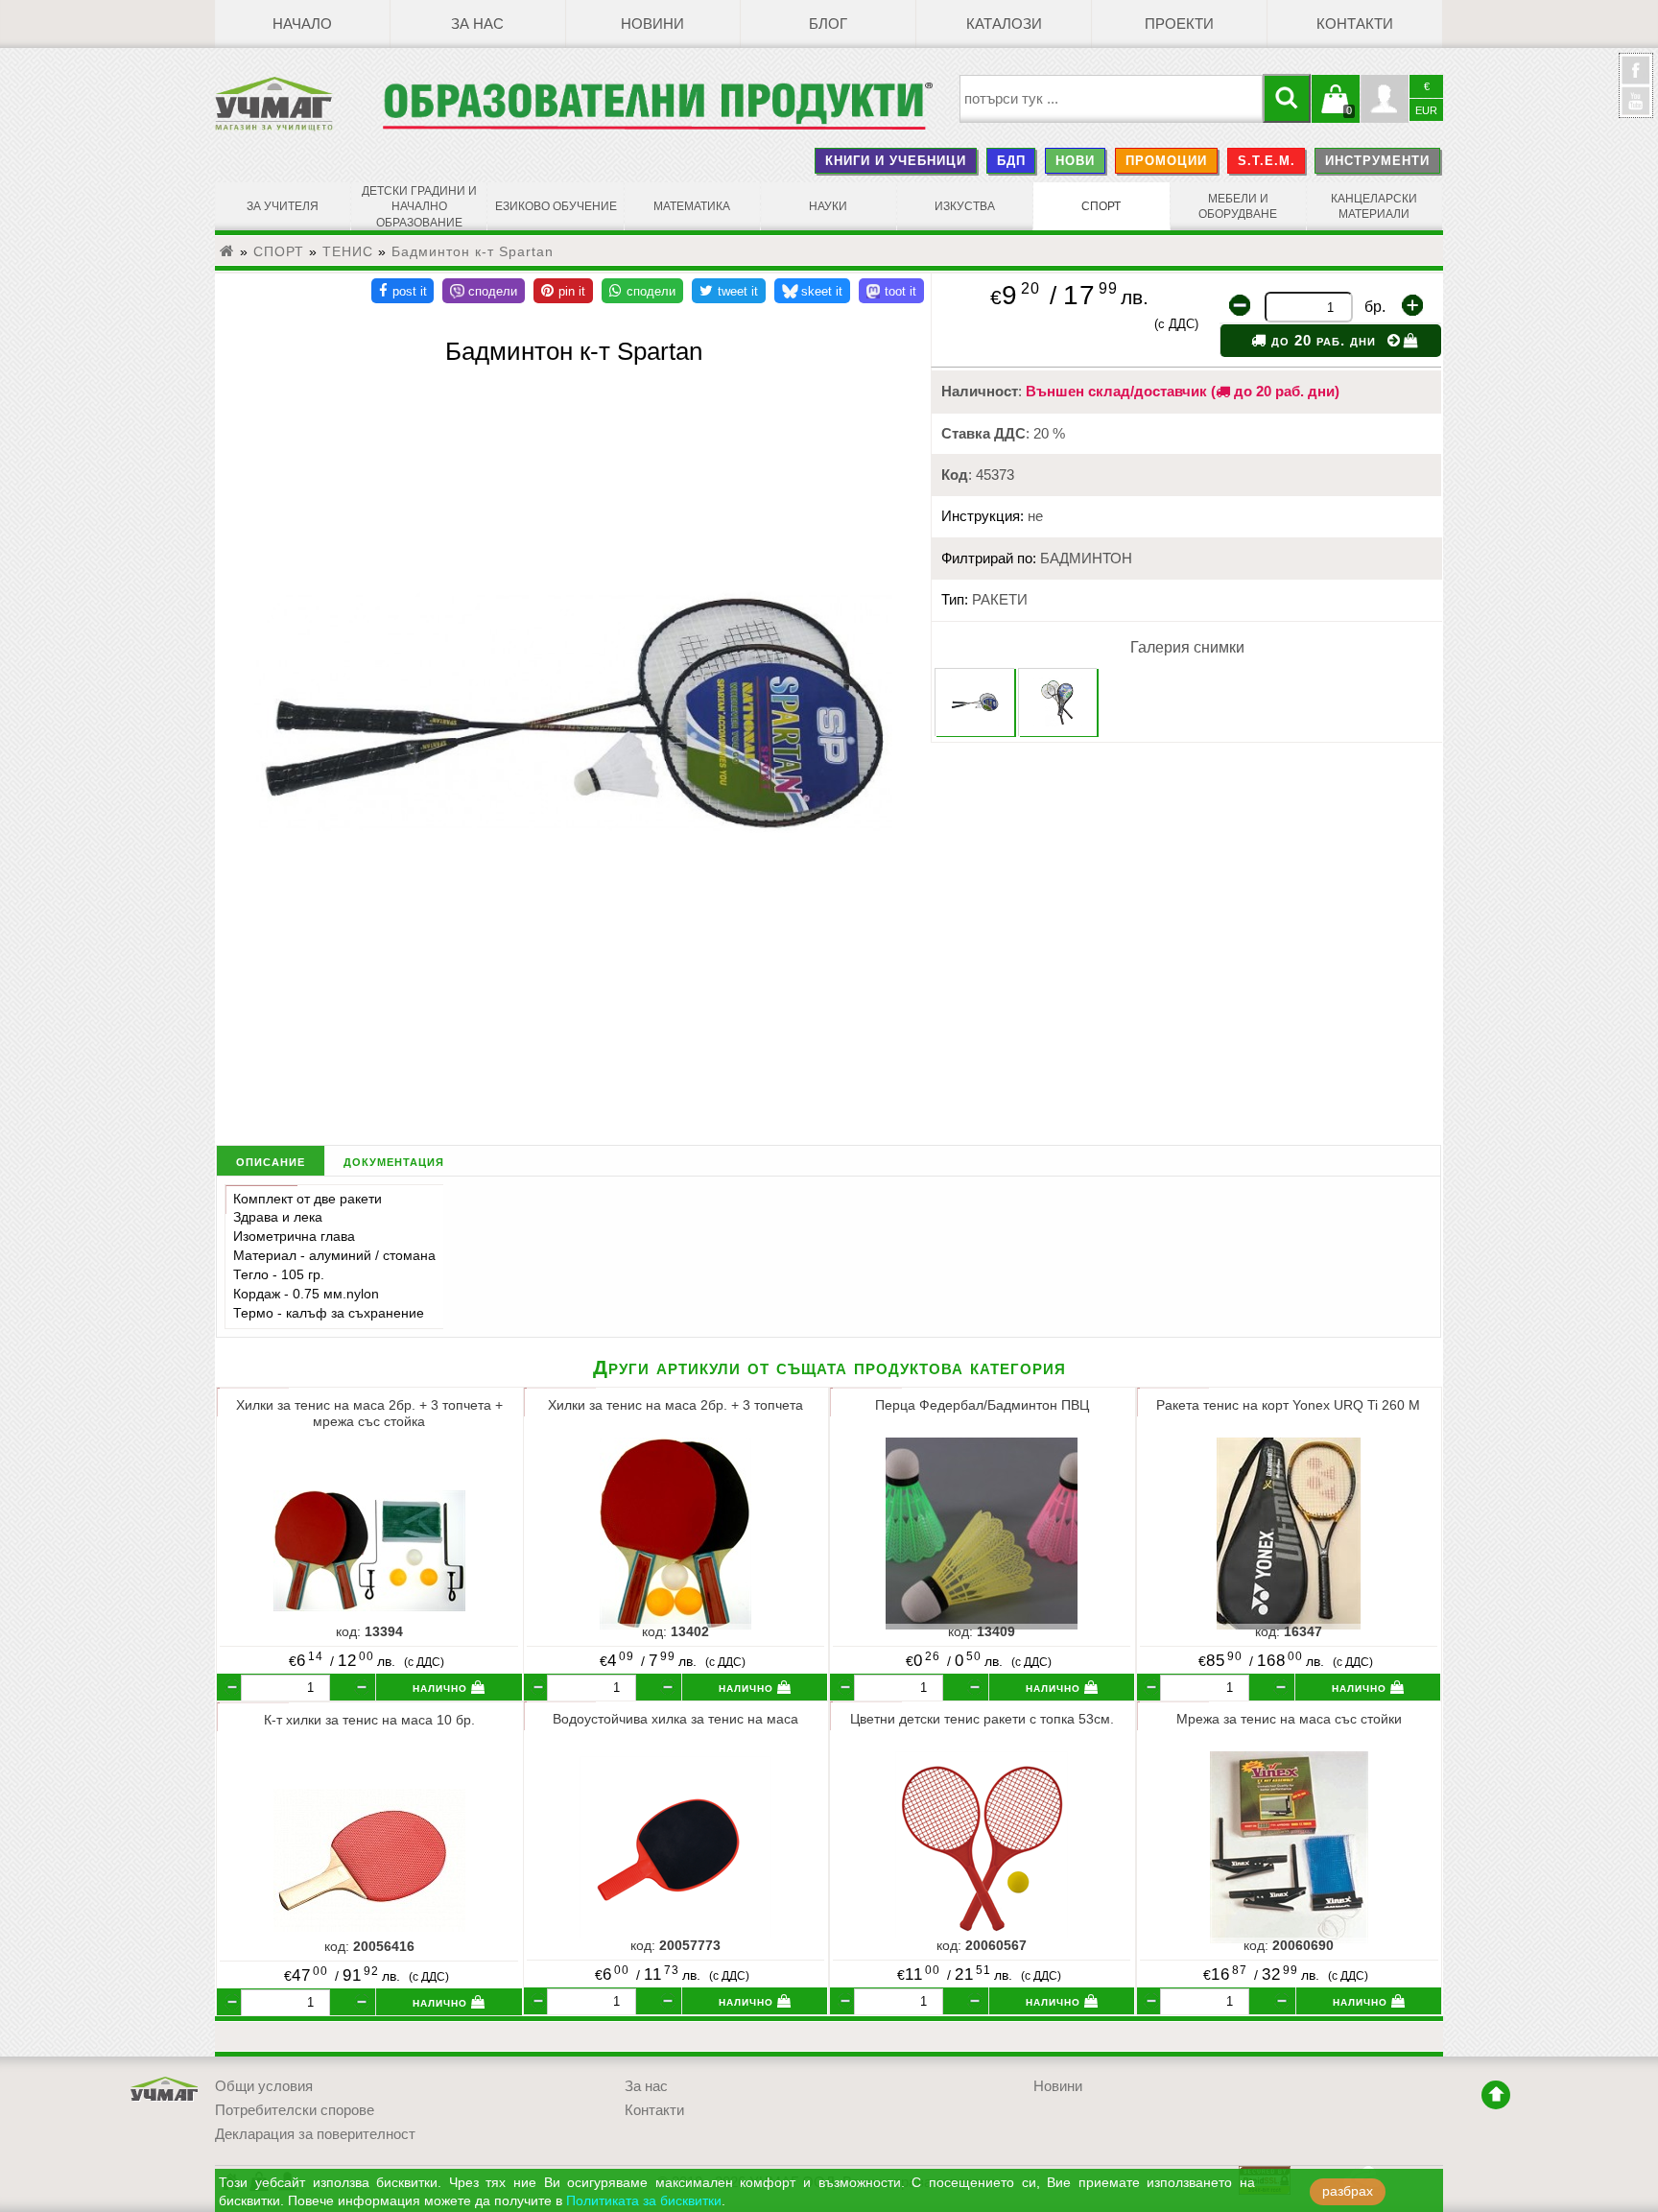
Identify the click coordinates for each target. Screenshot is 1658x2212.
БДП (1011, 161)
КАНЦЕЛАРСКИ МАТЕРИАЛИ (1374, 206)
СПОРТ (1101, 206)
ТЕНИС (348, 251)
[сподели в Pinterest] (563, 291)
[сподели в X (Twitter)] (729, 291)
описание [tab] (271, 1161)
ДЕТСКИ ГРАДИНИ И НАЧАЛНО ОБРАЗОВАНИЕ (419, 207)
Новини (652, 24)
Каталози (1004, 24)
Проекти (1179, 24)
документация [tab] (394, 1161)
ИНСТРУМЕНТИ (1377, 161)
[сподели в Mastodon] (891, 291)
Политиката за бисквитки (644, 2201)
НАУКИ (828, 206)
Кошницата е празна (1336, 110)
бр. (1375, 307)
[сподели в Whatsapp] (642, 291)
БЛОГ (828, 24)
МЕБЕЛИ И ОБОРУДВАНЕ (1238, 206)
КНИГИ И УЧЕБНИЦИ (896, 161)
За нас (477, 24)
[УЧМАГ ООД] (298, 104)
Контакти (1355, 24)
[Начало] (227, 251)
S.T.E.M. (1267, 161)
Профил (1385, 99)
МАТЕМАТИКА (692, 206)
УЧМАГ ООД (165, 2090)
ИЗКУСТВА (965, 206)
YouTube (1636, 101)
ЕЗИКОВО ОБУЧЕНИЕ (556, 206)
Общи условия (264, 2086)
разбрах (1348, 2191)
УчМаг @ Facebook (1636, 78)
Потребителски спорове (295, 2110)
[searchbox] (1112, 99)
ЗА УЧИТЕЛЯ (283, 206)
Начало (302, 24)
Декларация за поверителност (315, 2134)
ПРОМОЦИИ (1166, 161)
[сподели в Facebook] (403, 291)
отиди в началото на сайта (1496, 2095)
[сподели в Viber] (484, 291)
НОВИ (1075, 161)
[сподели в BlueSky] (812, 291)
